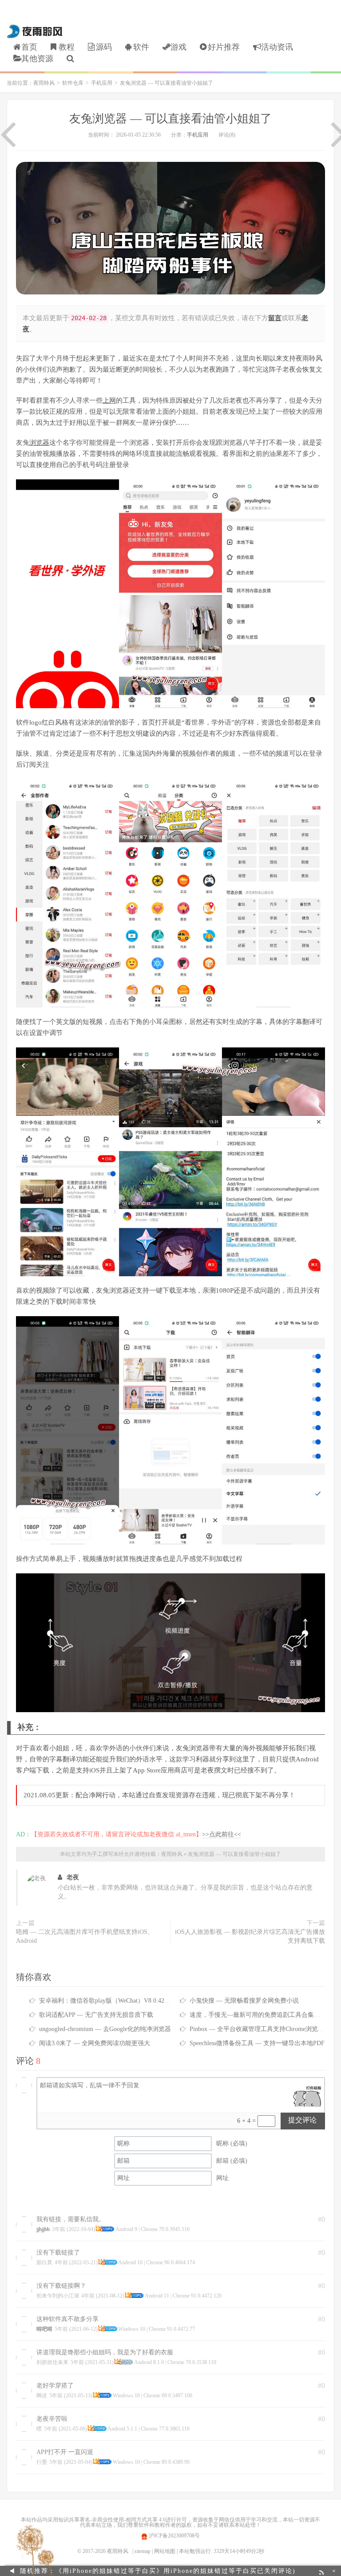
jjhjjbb (43, 2229)
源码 (104, 47)
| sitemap (141, 2551)
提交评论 (302, 2120)
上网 (109, 400)
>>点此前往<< (222, 1834)
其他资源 (37, 59)
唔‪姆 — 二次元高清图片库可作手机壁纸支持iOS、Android (85, 1936)
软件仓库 (73, 83)
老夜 (73, 1877)
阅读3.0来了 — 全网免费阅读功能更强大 (95, 2043)
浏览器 (39, 443)
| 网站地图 (164, 2551)
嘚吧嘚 (44, 2329)
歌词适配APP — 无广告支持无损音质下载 (96, 2015)
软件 (141, 47)
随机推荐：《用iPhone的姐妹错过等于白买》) (158, 2571)
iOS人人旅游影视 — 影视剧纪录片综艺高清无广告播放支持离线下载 (250, 1936)
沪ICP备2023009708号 (174, 2536)
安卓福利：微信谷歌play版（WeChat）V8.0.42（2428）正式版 (123, 2001)
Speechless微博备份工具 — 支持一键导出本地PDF (257, 2043)
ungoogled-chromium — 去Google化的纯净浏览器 (105, 2029)
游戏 (178, 47)
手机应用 (102, 83)
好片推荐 (224, 47)
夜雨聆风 (35, 31)
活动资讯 (277, 47)
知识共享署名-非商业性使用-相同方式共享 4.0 (112, 2520)
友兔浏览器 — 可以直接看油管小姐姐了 (170, 119)
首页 (29, 47)
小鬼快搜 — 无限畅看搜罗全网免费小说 (244, 2001)
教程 (67, 47)
